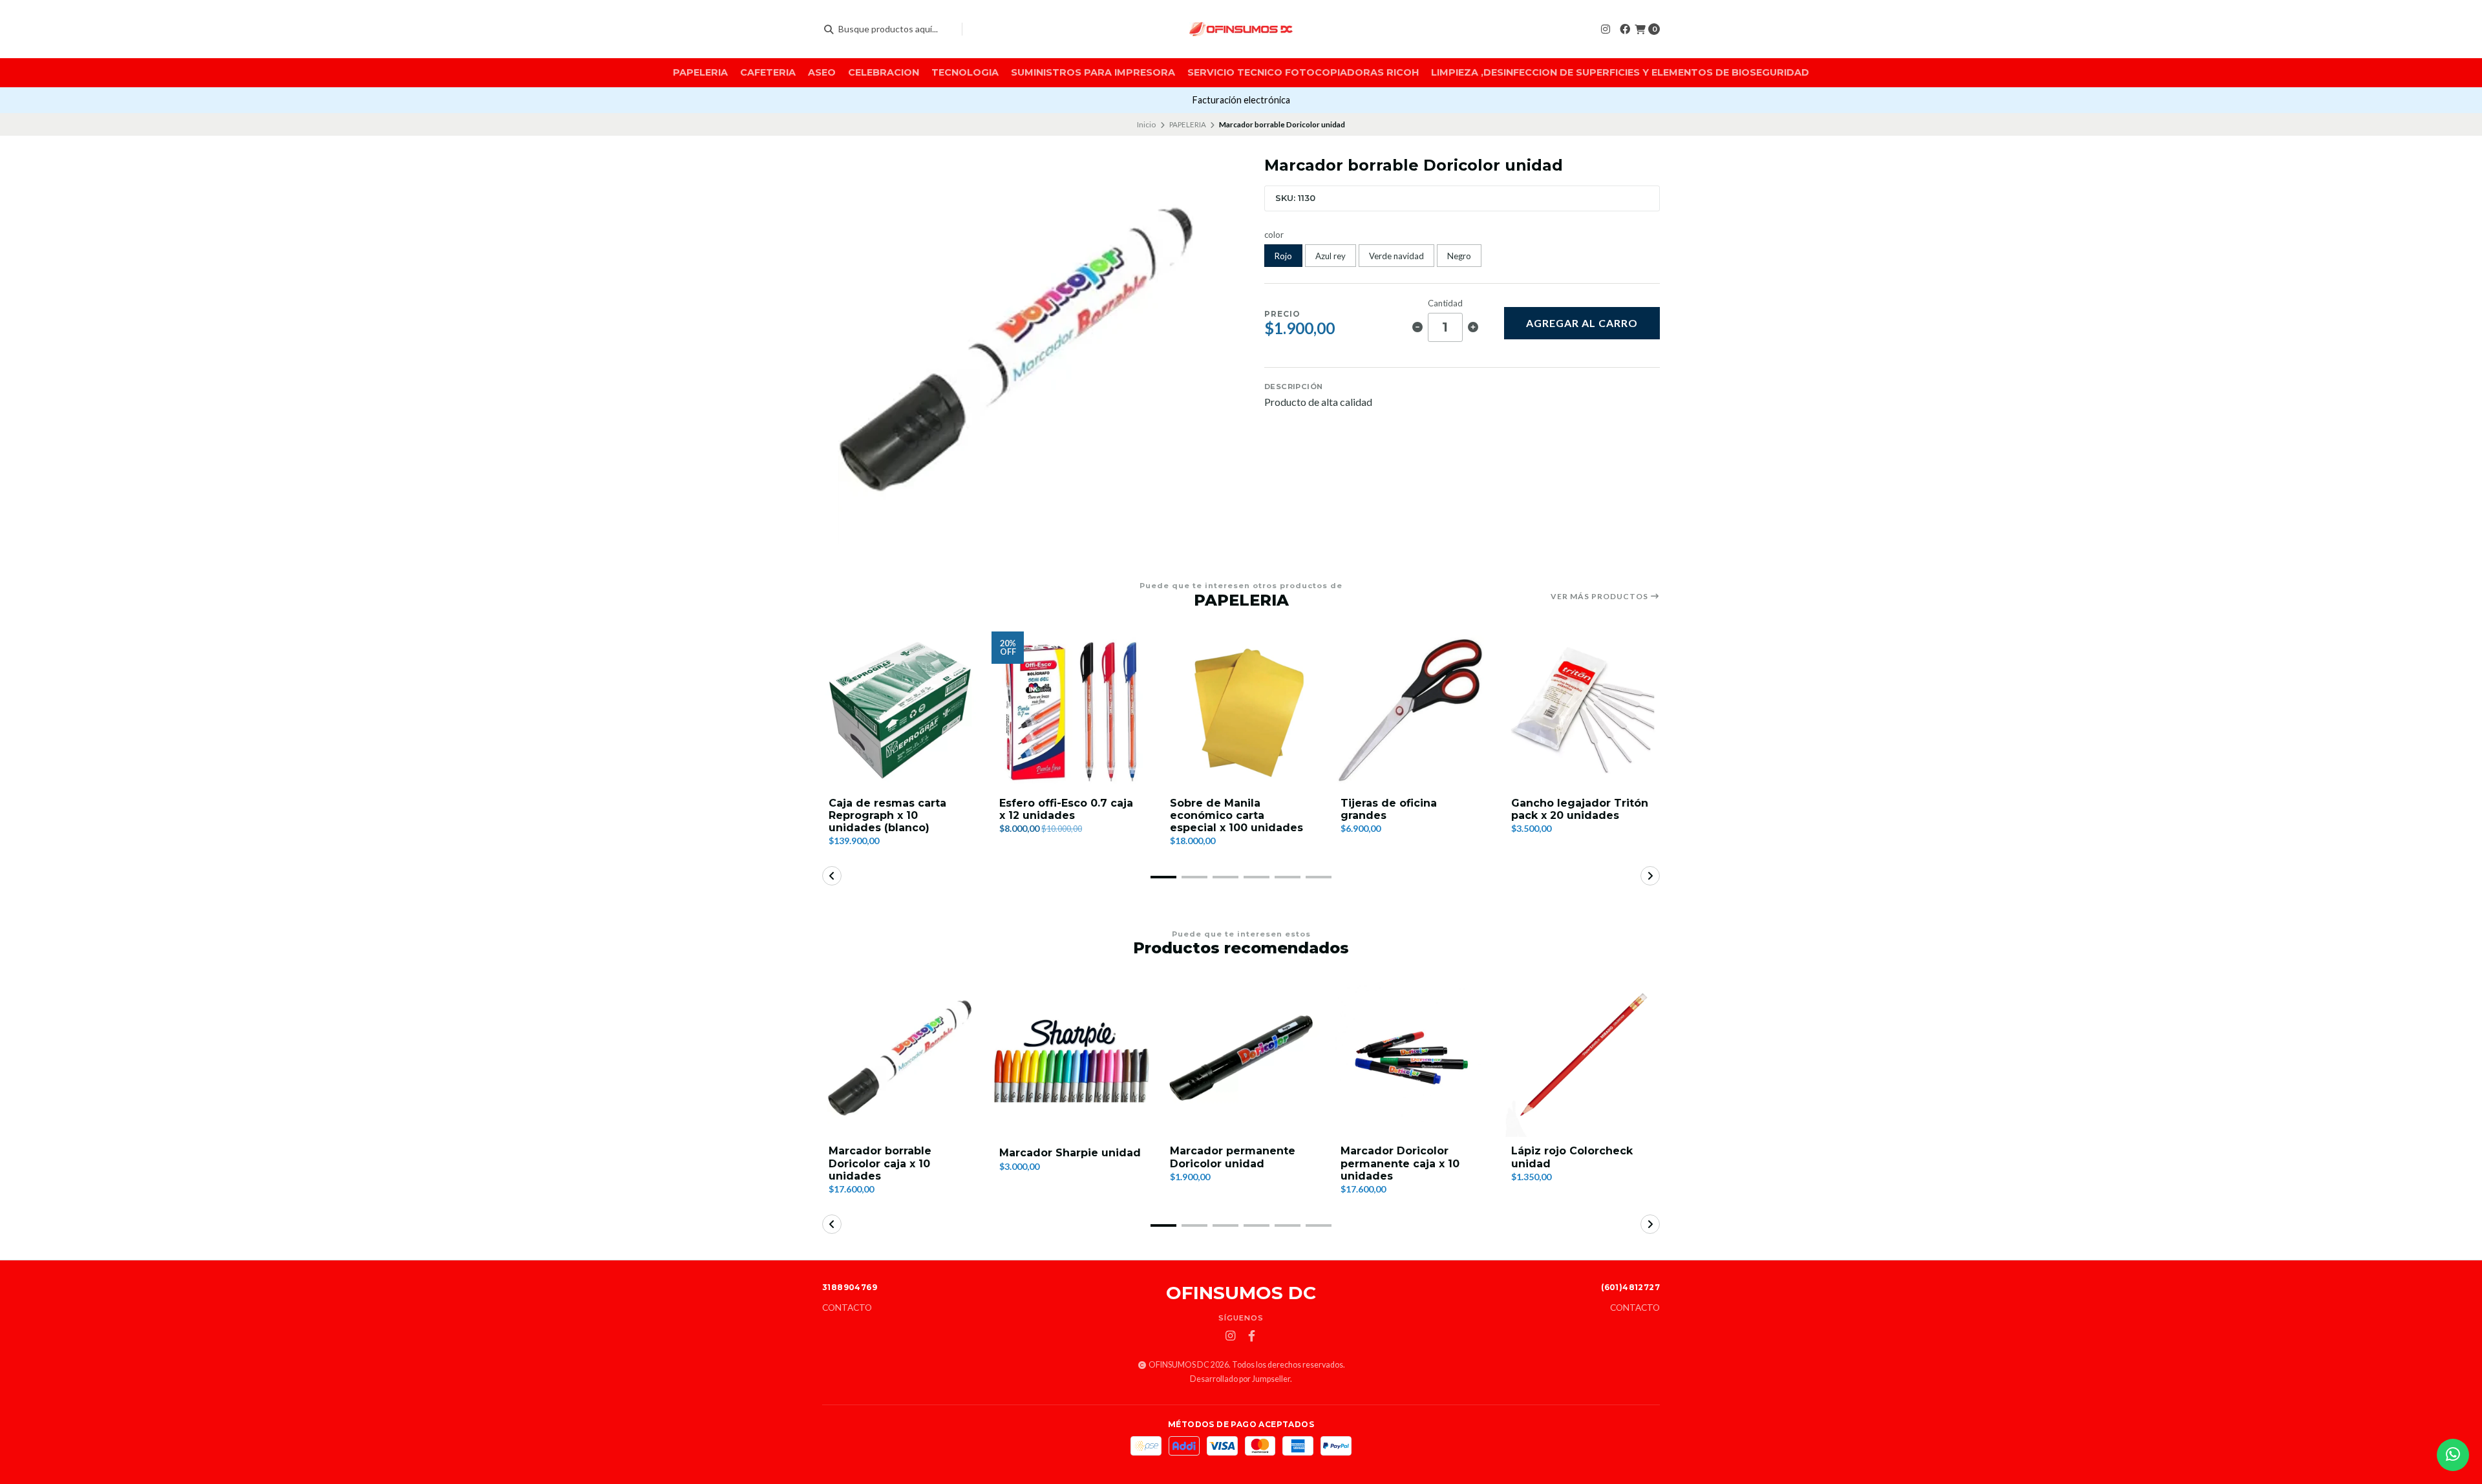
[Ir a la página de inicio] (1241, 29)
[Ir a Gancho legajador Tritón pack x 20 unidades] (1582, 710)
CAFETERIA (768, 72)
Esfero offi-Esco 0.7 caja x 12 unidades (1066, 809)
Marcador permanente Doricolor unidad (1233, 1157)
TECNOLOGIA (965, 72)
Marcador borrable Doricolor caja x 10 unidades (880, 1163)
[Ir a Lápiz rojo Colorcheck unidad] (1582, 1058)
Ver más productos (1600, 597)
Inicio (1146, 124)
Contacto (847, 1308)
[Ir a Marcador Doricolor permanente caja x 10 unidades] (1412, 1058)
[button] (1163, 877)
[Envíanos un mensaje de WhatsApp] (2453, 1455)
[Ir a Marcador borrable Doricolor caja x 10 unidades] (900, 1058)
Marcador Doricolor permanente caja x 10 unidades (1400, 1163)
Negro (1459, 256)
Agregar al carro (1582, 323)
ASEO (822, 72)
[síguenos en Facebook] (1625, 29)
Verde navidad (1396, 256)
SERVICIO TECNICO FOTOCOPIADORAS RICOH (1303, 72)
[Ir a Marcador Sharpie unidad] (1070, 1058)
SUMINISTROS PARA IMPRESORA (1093, 72)
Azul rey (1331, 256)
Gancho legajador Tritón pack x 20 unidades (1580, 809)
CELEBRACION (884, 72)
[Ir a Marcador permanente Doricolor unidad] (1241, 1058)
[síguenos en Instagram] (1606, 29)
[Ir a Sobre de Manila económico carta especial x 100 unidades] (1241, 710)
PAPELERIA (700, 72)
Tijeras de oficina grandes (1389, 809)
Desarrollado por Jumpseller (1240, 1379)
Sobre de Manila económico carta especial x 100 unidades (1236, 815)
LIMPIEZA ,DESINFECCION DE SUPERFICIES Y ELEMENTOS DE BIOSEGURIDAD (1620, 72)
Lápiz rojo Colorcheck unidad (1572, 1157)
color (1274, 235)
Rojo (1283, 256)
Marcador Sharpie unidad (1070, 1153)
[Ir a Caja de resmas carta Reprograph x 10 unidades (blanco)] (900, 710)
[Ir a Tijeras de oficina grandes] (1412, 710)
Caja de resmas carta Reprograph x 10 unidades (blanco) (887, 815)
